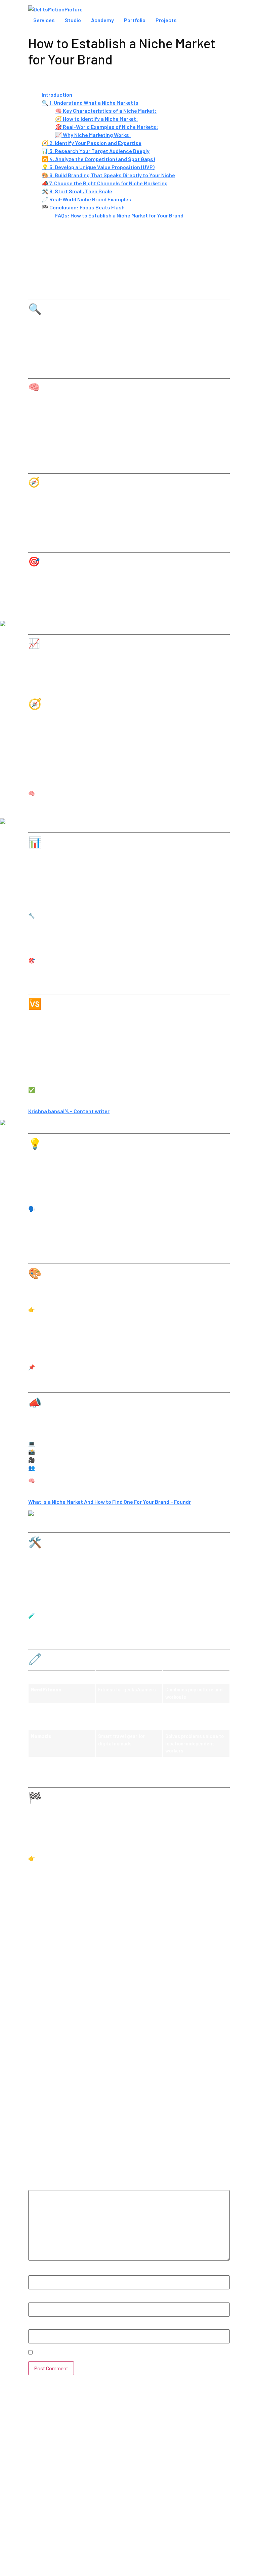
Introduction (57, 94)
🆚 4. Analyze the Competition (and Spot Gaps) (98, 159)
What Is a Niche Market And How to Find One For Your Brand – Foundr (110, 1502)
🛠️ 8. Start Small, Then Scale (77, 191)
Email (37, 2299)
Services (44, 20)
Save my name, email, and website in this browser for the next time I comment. (129, 2353)
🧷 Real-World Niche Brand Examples (87, 199)
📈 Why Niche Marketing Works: (93, 135)
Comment (42, 2187)
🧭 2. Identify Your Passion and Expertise (92, 143)
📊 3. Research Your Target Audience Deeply (96, 151)
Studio (73, 20)
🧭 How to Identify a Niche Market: (97, 119)
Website (38, 2326)
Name (37, 2272)
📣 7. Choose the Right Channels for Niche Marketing (105, 183)
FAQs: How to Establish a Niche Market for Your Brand (119, 215)
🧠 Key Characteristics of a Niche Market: (106, 111)
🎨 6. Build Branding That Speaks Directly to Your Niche (108, 175)
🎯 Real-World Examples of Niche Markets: (107, 127)
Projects (166, 20)
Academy (102, 20)
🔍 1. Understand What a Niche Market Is (90, 103)
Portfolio (135, 20)
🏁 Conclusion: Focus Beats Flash (83, 207)
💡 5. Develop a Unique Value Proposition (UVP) (98, 167)
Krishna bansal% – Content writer (69, 1111)
